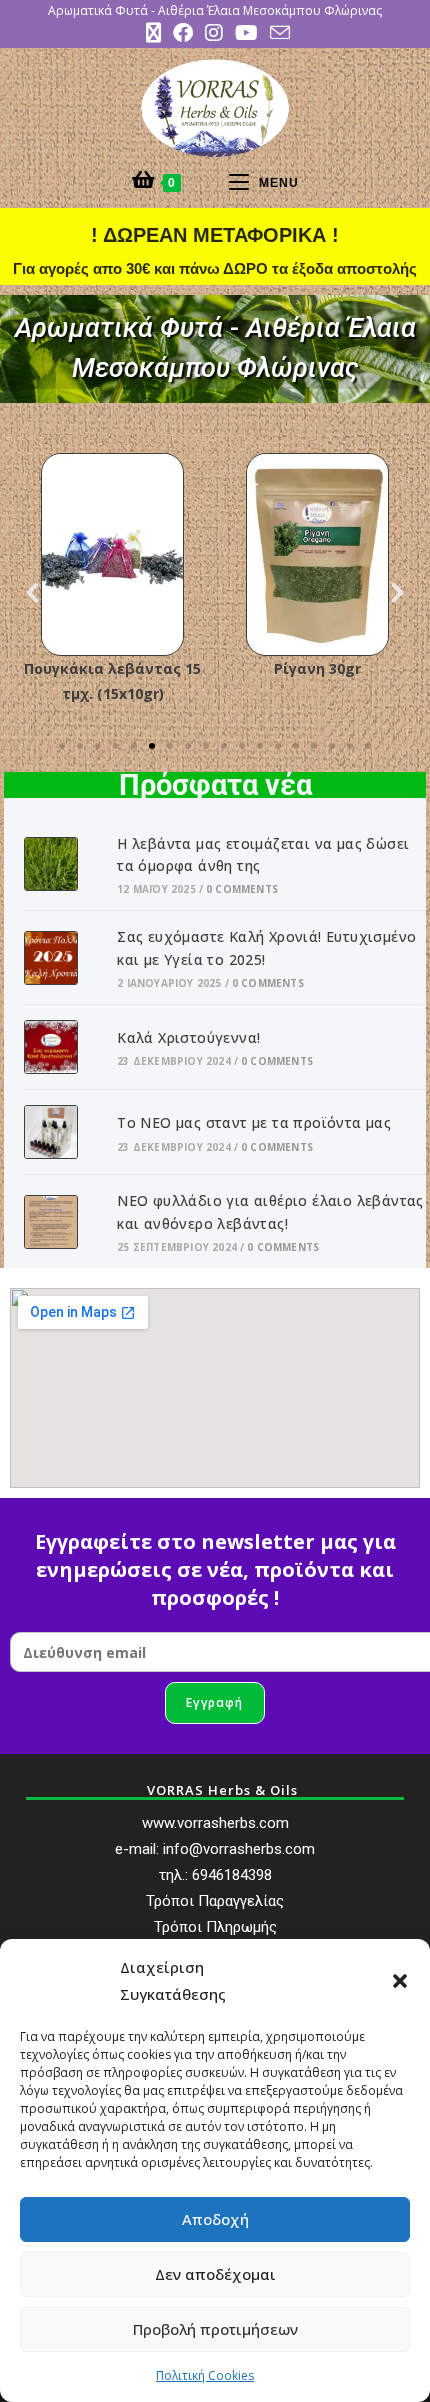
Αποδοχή (215, 2219)
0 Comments (242, 889)
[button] (400, 1981)
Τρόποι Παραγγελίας (215, 1901)
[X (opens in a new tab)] (153, 33)
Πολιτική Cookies (205, 2375)
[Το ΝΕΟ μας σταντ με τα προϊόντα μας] (62, 1132)
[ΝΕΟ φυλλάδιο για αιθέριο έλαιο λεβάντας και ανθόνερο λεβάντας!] (62, 1222)
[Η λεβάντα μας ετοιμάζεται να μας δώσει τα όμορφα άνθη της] (62, 864)
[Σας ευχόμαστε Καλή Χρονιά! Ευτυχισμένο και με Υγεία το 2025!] (62, 958)
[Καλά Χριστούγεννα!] (62, 1047)
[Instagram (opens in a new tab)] (214, 33)
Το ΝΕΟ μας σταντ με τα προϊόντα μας (254, 1122)
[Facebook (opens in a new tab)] (183, 33)
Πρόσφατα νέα (215, 785)
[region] (215, 349)
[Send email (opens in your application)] (277, 32)
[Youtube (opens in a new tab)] (246, 33)
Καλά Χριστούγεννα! (188, 1037)
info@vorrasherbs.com (239, 1849)
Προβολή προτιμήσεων (215, 2329)
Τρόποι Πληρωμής (215, 1927)
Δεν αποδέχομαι (215, 2274)
